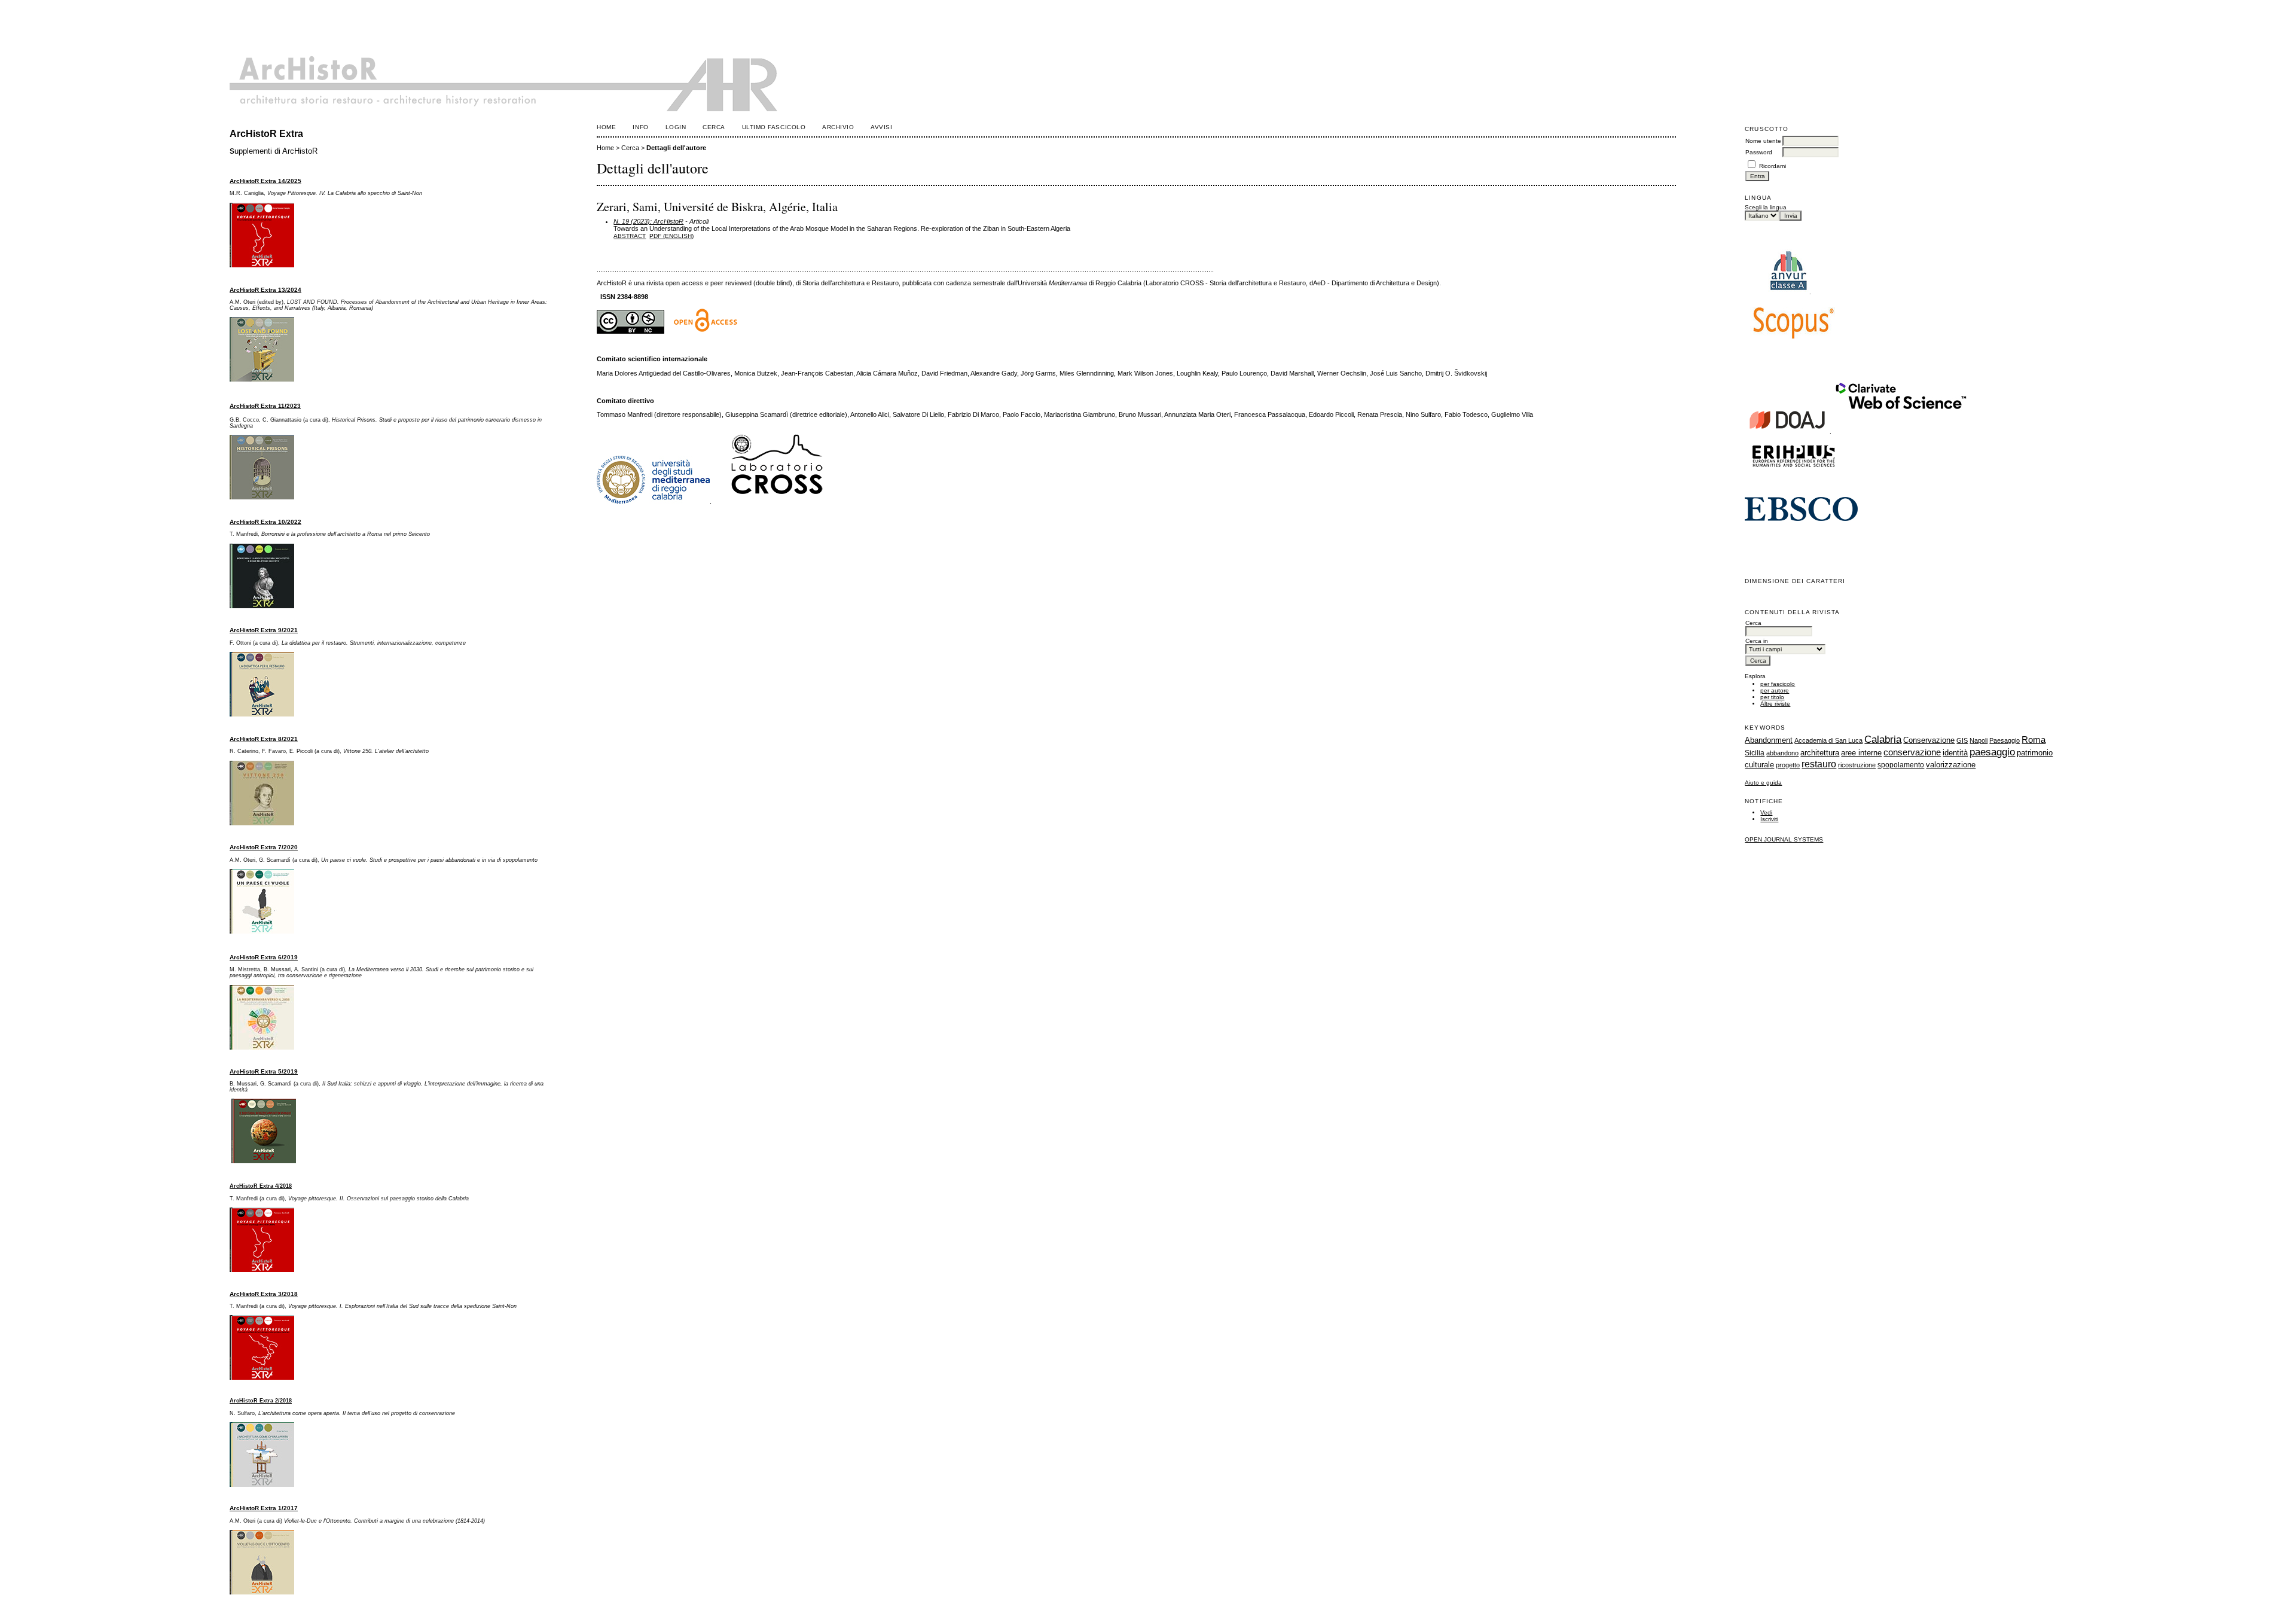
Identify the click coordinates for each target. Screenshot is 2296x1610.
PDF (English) (671, 236)
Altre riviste (1775, 704)
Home (606, 127)
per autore (1775, 690)
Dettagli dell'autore (676, 148)
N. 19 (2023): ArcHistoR (648, 221)
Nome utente (1763, 141)
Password (1759, 152)
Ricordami (1773, 166)
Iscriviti (1769, 819)
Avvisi (881, 127)
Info (640, 127)
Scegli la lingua (1766, 207)
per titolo (1772, 697)
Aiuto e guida (1763, 783)
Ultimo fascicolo (774, 127)
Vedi (1766, 812)
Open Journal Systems (1784, 839)
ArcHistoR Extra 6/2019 (264, 957)
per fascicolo (1778, 684)
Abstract (630, 236)
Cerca (714, 127)
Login (676, 127)
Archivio (838, 127)
